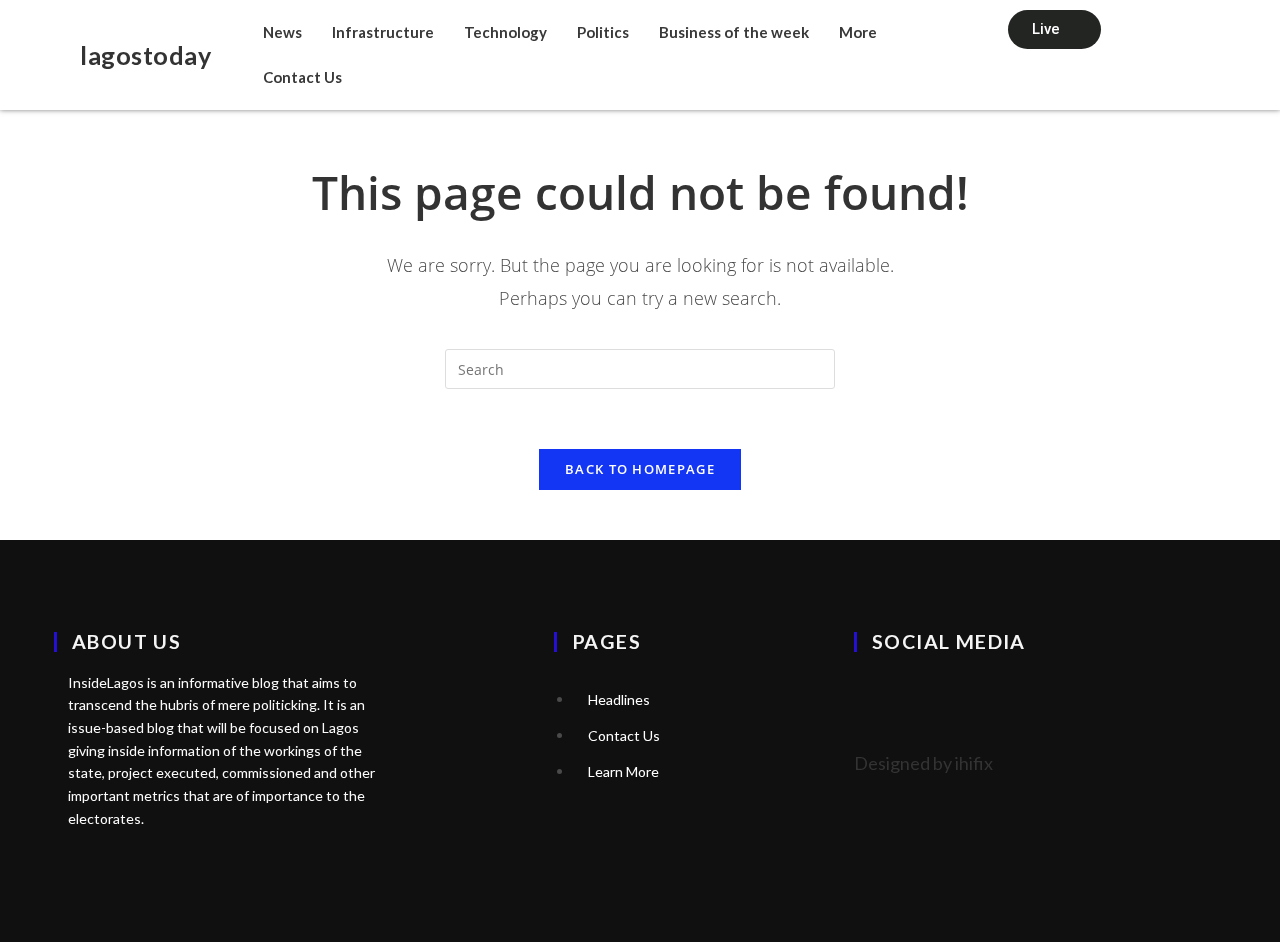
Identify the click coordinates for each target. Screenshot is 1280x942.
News (282, 32)
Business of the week (734, 32)
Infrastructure (383, 32)
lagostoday (145, 55)
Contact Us (302, 77)
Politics (603, 32)
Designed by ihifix (923, 763)
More (858, 32)
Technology (505, 32)
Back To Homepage (640, 469)
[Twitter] (879, 697)
